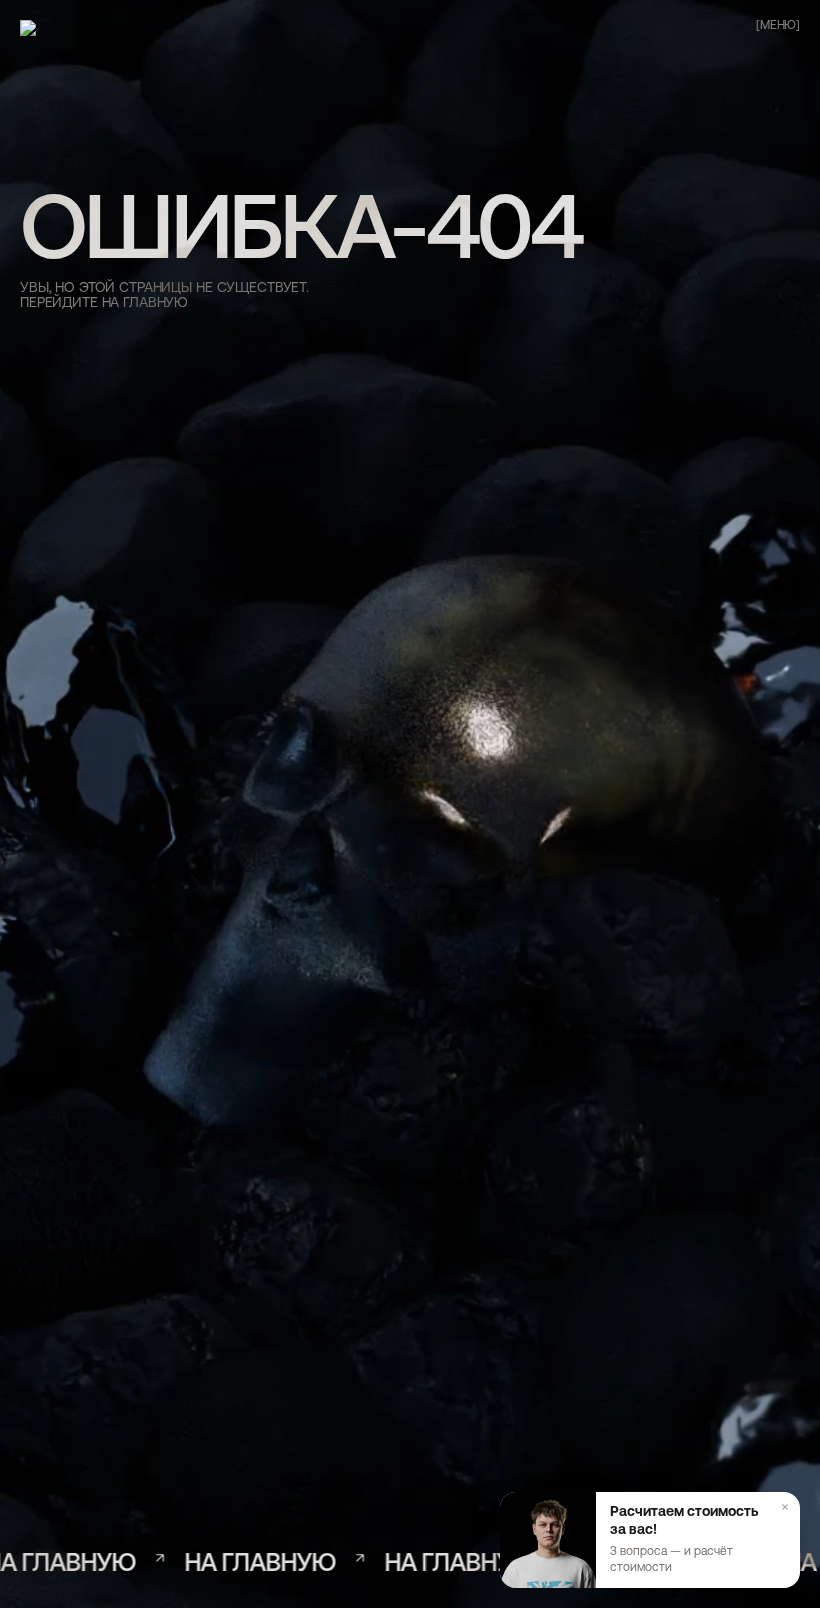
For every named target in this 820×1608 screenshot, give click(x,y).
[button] (650, 1540)
